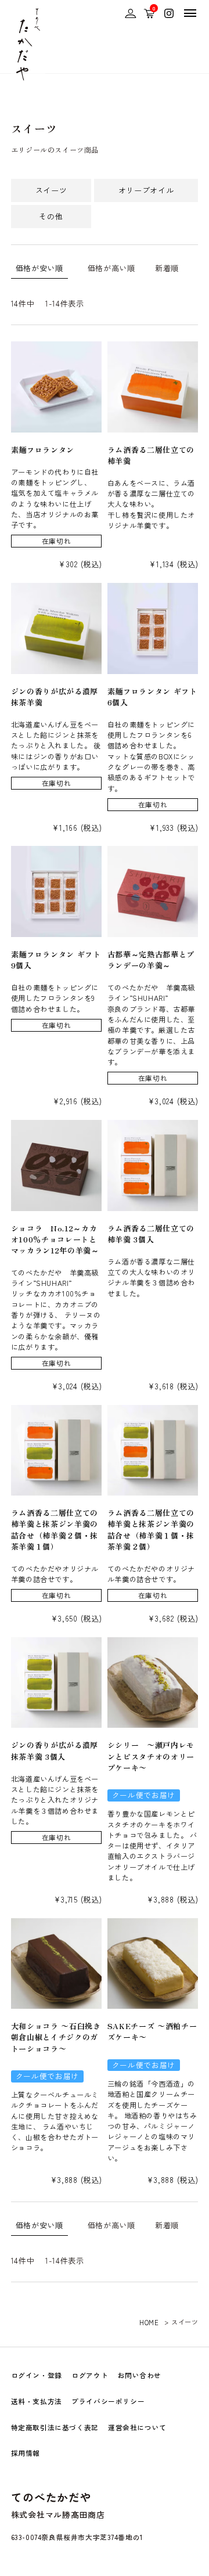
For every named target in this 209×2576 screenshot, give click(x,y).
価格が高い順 (111, 268)
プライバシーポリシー (108, 2401)
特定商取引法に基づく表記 (55, 2427)
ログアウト (90, 2375)
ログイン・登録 (37, 2375)
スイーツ (51, 190)
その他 (51, 216)
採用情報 (26, 2453)
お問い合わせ (140, 2375)
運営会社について (137, 2427)
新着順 (167, 268)
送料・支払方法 (37, 2401)
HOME (149, 2322)
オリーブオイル (146, 190)
